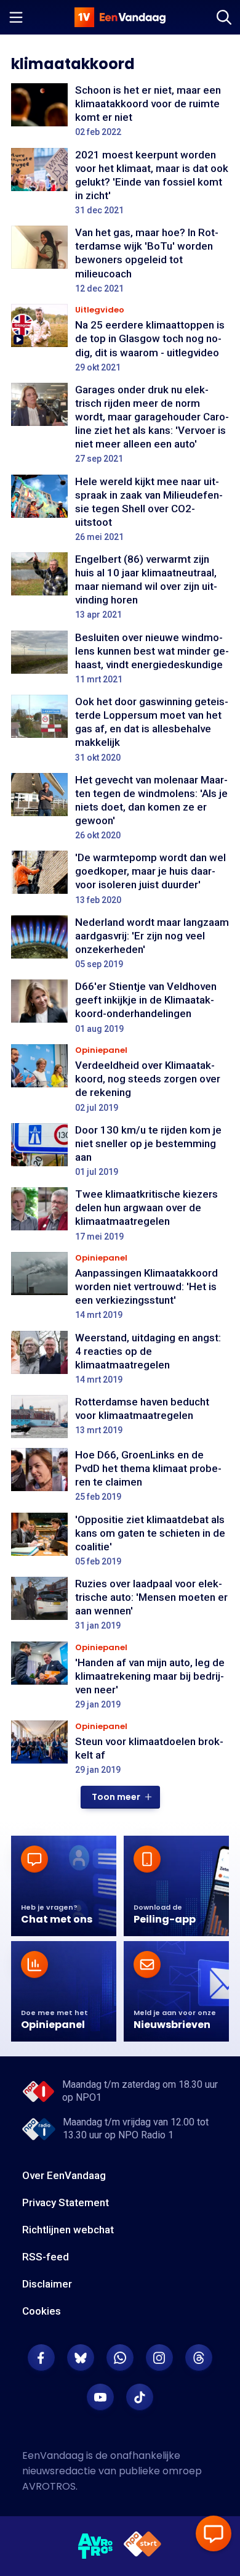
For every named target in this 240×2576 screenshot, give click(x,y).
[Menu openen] (16, 17)
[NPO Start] (142, 2546)
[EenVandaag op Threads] (199, 2358)
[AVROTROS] (96, 2546)
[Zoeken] (224, 17)
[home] (120, 17)
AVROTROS (49, 2486)
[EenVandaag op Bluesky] (81, 2358)
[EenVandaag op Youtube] (100, 2397)
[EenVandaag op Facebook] (41, 2358)
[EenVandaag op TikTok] (140, 2397)
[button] (120, 1797)
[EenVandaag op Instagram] (159, 2358)
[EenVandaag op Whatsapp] (120, 2358)
